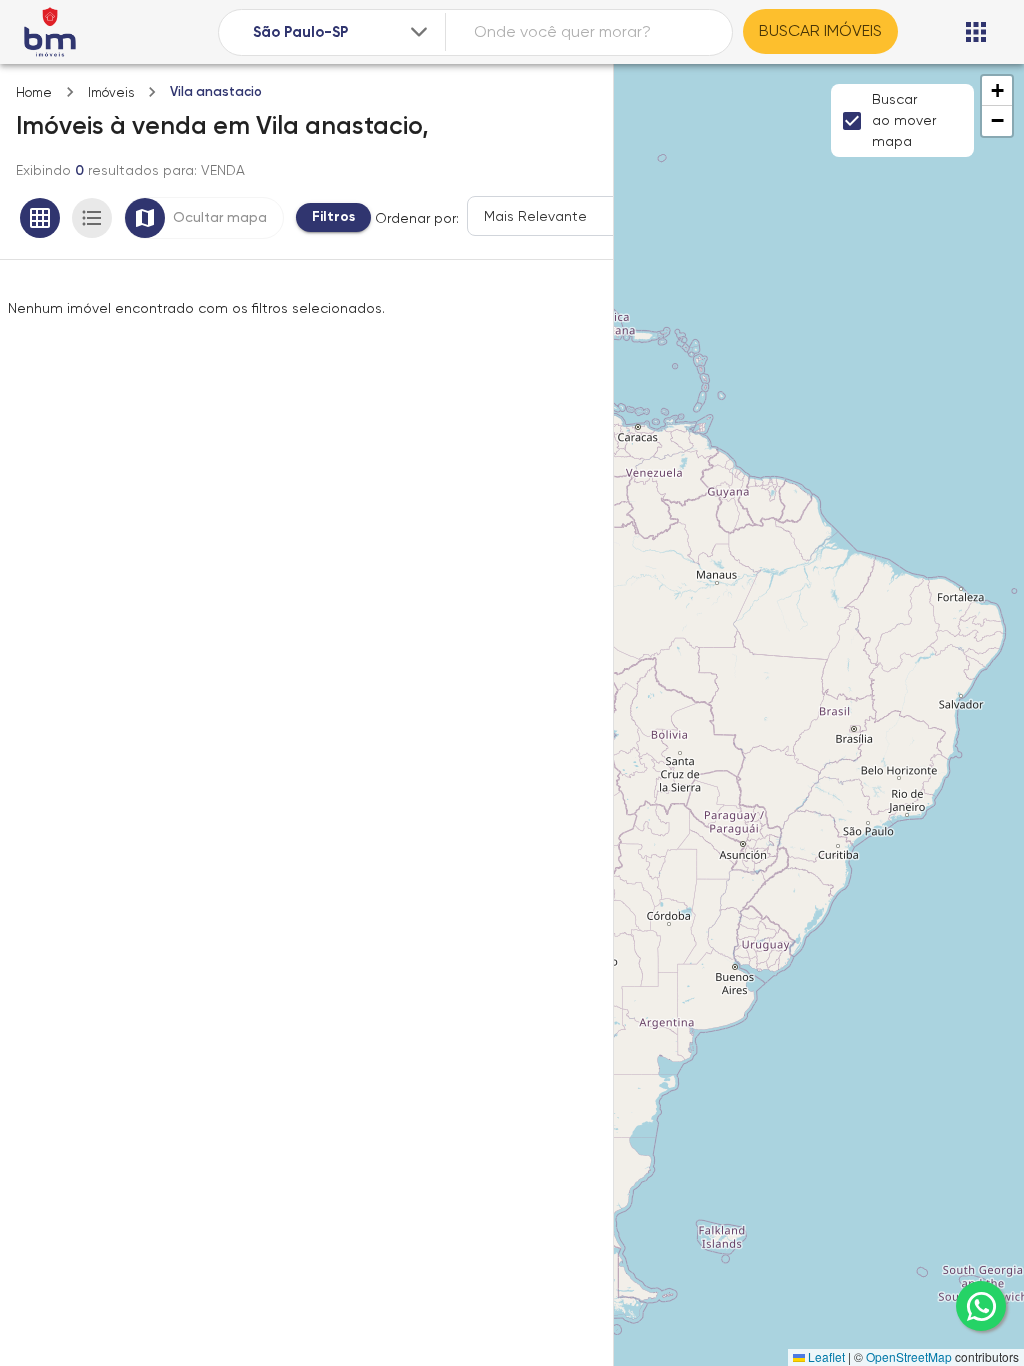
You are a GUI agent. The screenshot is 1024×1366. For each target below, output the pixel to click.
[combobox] (342, 32)
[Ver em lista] (92, 218)
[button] (997, 91)
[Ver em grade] (40, 218)
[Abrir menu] (976, 32)
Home (34, 92)
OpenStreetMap (909, 1356)
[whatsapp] (981, 1306)
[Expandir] (419, 32)
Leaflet (825, 1356)
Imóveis (111, 92)
